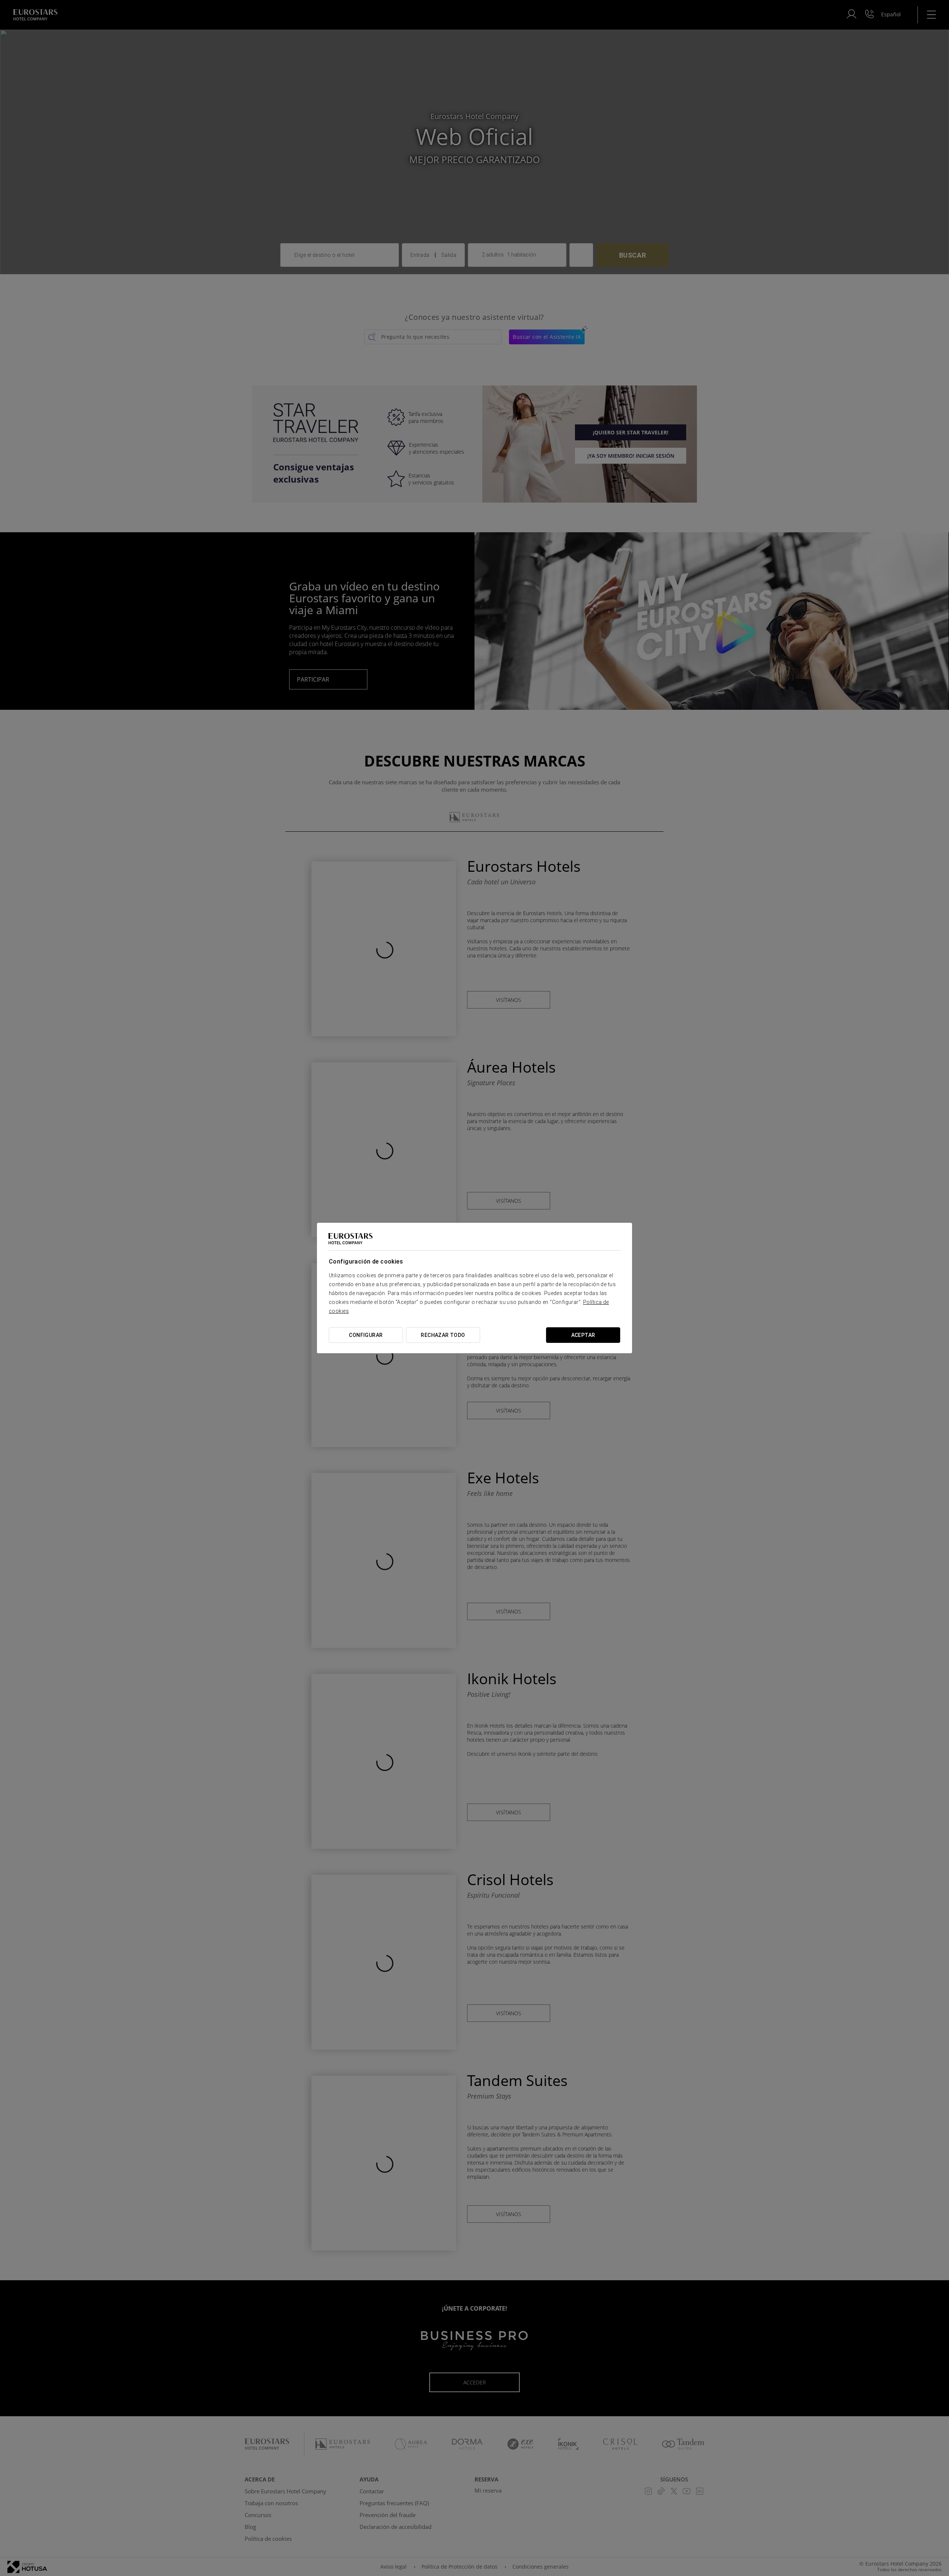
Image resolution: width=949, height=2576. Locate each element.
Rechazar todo (443, 1335)
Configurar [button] (366, 1335)
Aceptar (583, 1335)
